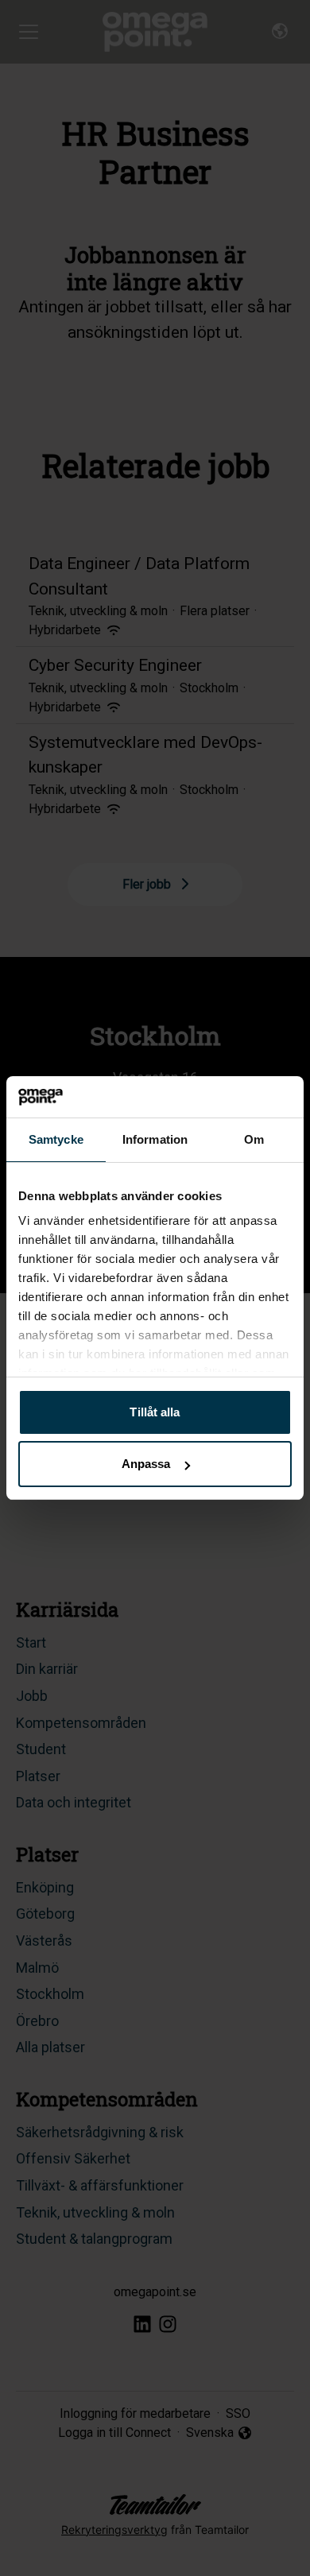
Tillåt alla (155, 1412)
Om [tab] (254, 1139)
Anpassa (146, 1464)
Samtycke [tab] (56, 1139)
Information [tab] (155, 1139)
